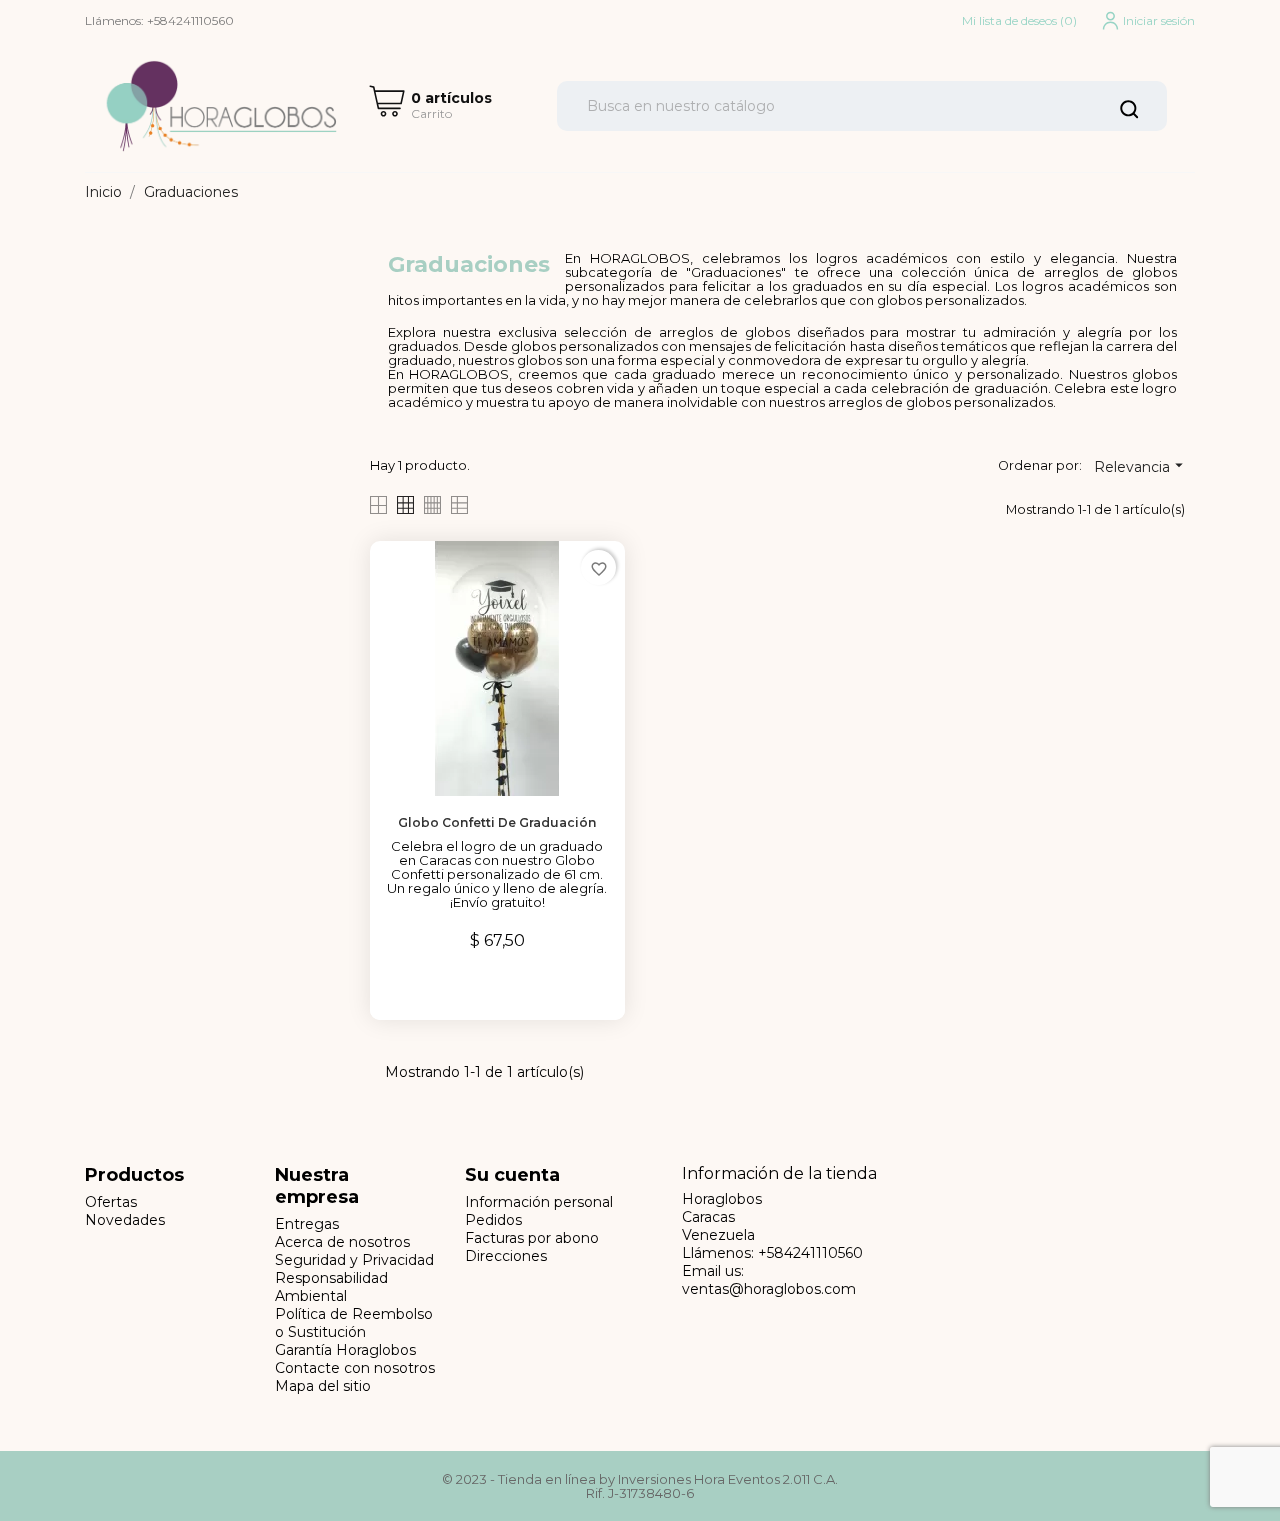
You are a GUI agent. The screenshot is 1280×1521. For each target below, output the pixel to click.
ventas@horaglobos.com (769, 1289)
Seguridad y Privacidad (354, 1260)
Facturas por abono (532, 1238)
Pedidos (493, 1220)
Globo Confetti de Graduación (497, 822)
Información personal (539, 1202)
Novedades (125, 1220)
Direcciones (506, 1256)
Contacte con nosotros (355, 1368)
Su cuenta (512, 1175)
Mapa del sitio (323, 1386)
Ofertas (111, 1202)
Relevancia (1141, 466)
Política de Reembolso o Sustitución (354, 1323)
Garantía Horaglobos (345, 1350)
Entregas (307, 1224)
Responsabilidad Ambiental (331, 1287)
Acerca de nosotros (342, 1242)
